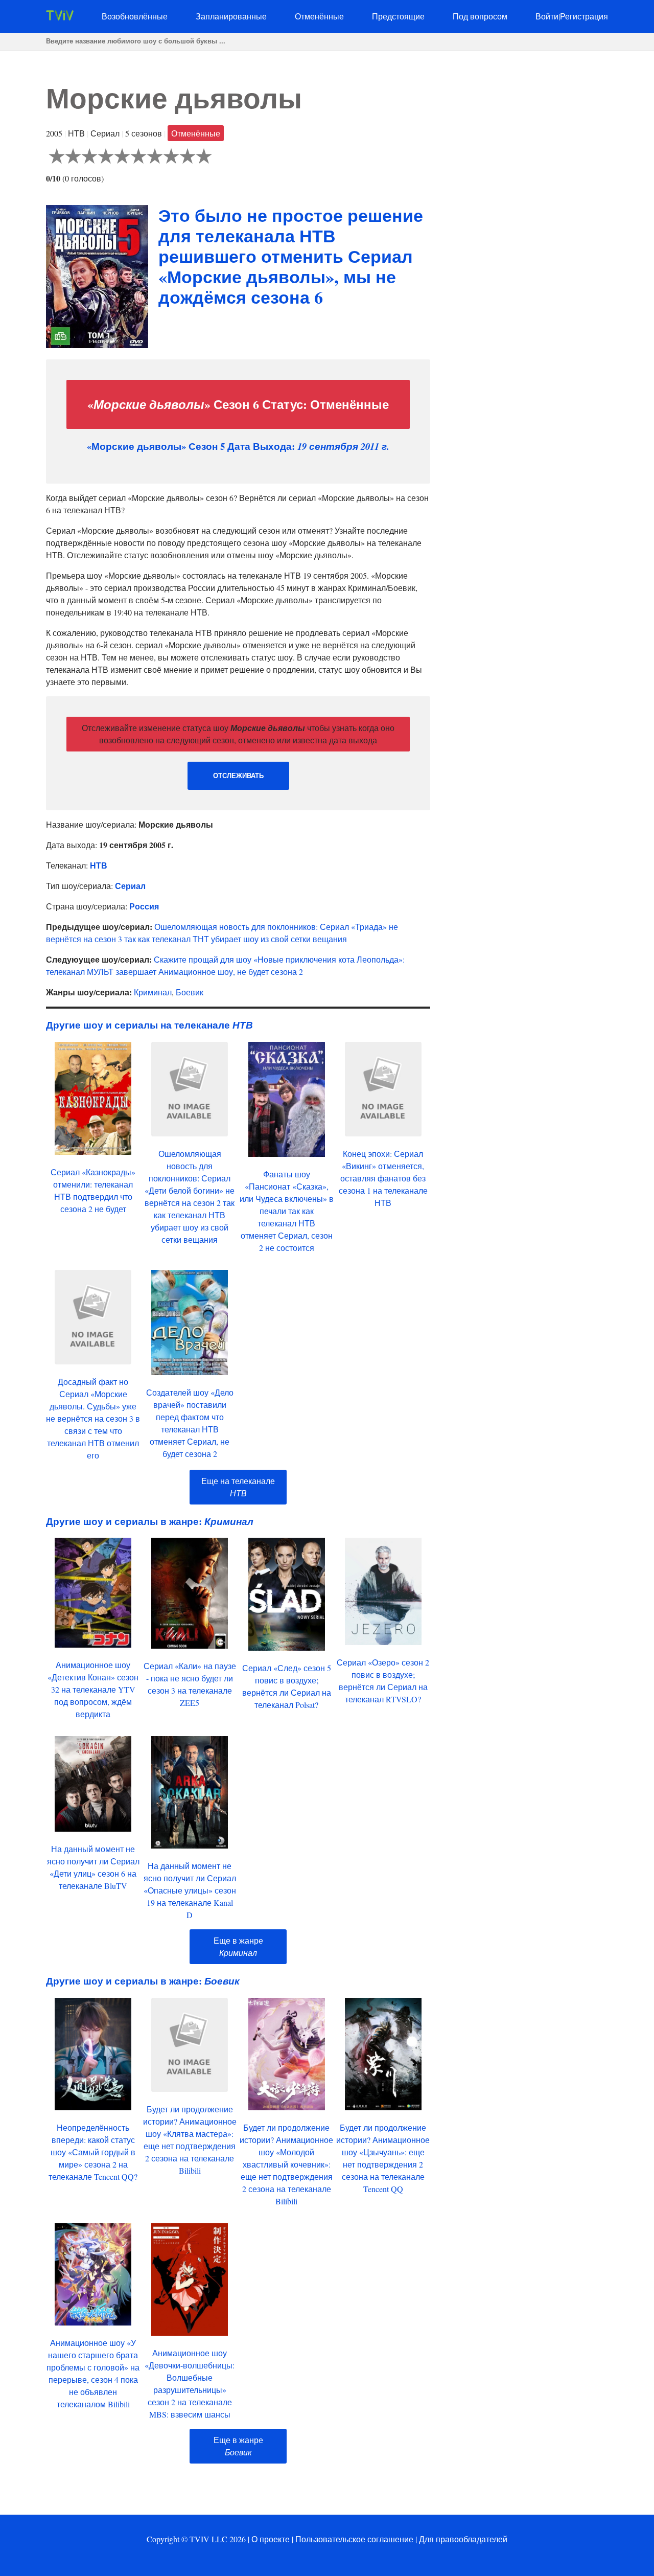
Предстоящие (398, 16)
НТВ (99, 865)
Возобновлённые (135, 16)
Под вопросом (480, 16)
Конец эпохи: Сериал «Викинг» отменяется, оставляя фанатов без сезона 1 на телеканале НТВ (383, 1178)
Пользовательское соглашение (354, 2539)
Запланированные (231, 16)
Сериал (130, 886)
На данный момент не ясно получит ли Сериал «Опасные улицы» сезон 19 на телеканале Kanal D (190, 1890)
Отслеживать (238, 776)
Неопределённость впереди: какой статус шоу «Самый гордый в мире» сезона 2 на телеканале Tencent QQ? (93, 2152)
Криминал (153, 992)
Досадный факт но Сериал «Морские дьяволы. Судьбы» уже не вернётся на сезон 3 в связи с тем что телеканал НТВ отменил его (93, 1418)
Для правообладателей (463, 2539)
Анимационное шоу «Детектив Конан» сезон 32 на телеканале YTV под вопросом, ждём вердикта (93, 1689)
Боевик (190, 992)
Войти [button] (547, 16)
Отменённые (319, 16)
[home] (60, 17)
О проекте (271, 2539)
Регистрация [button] (584, 16)
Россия (144, 906)
